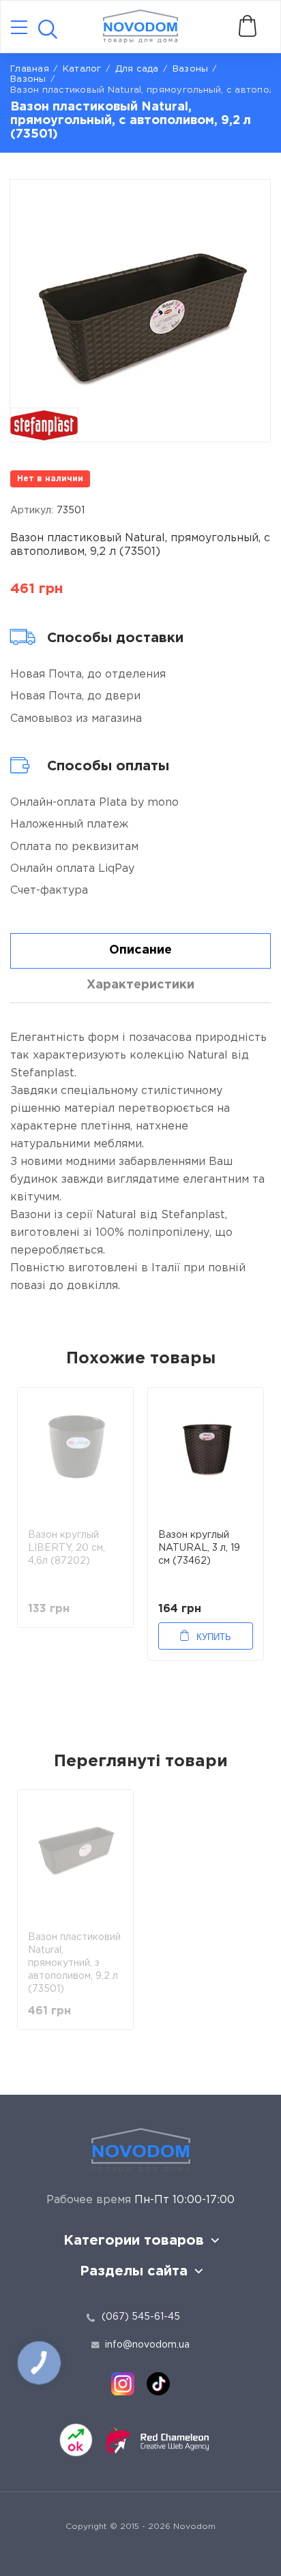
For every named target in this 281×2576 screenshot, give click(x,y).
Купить (214, 1637)
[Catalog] (19, 28)
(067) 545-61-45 (141, 2317)
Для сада (137, 69)
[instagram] (123, 2384)
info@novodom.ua (147, 2345)
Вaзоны (191, 69)
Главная (30, 69)
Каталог (82, 69)
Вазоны (28, 79)
